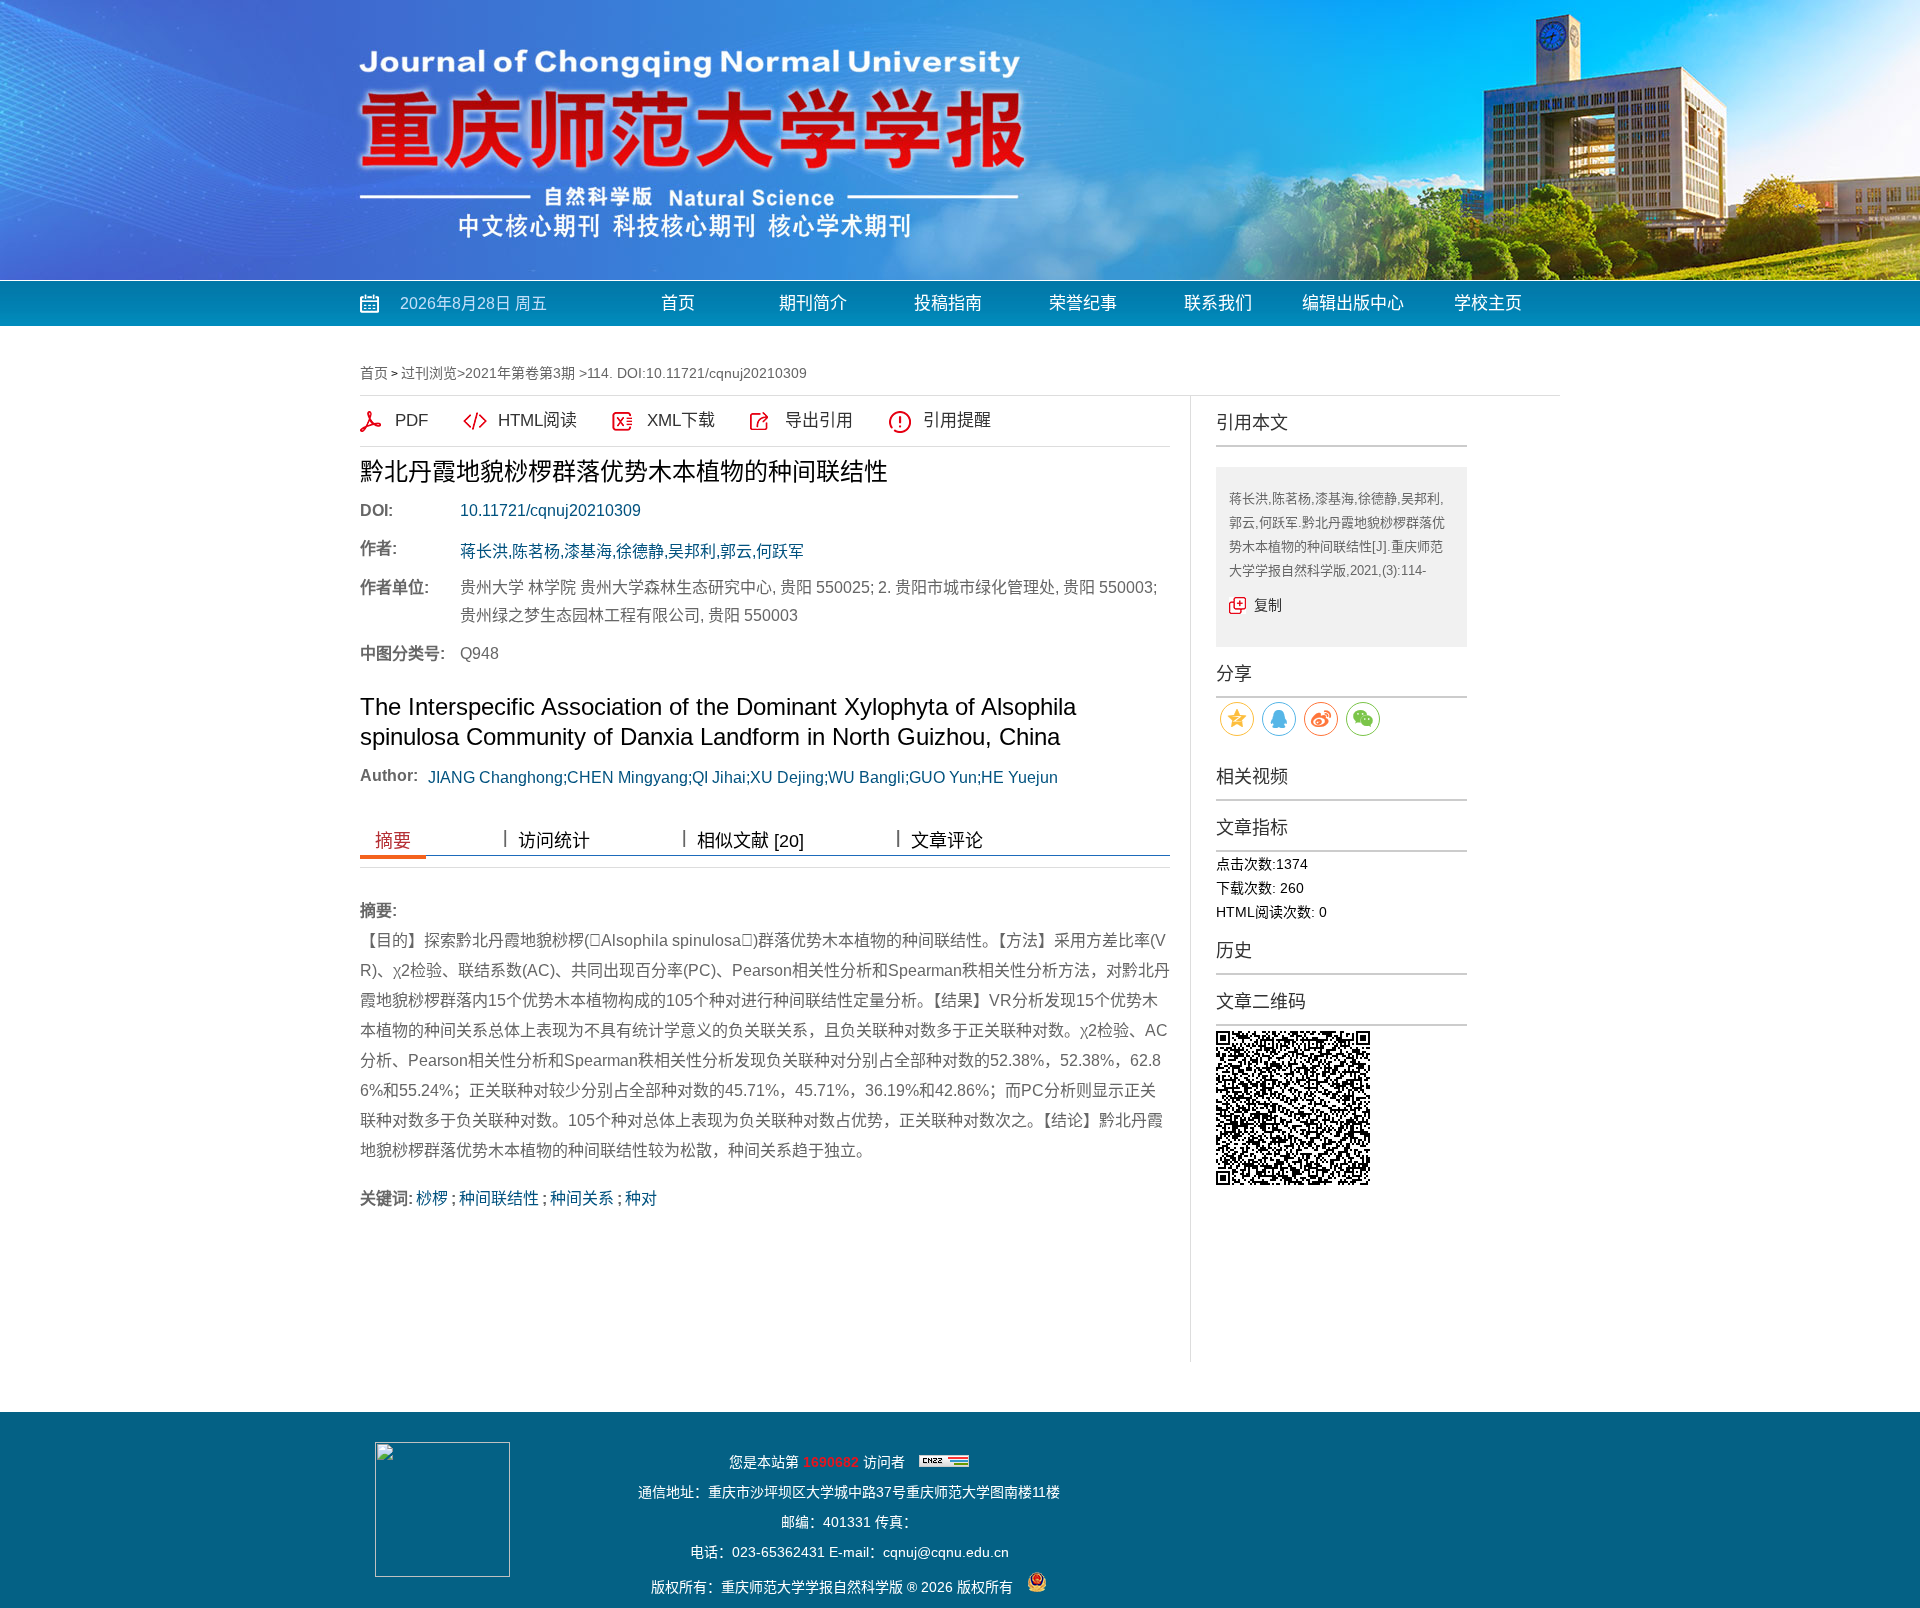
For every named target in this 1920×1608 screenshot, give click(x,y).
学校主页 (1488, 303)
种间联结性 (499, 1198)
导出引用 (819, 420)
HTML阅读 (537, 420)
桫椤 (432, 1198)
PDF (411, 420)
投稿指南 (948, 303)
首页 (678, 303)
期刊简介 (813, 303)
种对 (641, 1198)
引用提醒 (957, 420)
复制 (1268, 605)
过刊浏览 (429, 373)
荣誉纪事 (1083, 303)
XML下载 (681, 420)
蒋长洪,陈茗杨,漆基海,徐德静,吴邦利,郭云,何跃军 (632, 551)
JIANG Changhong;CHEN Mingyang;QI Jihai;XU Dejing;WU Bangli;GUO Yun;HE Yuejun (743, 777)
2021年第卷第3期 (520, 373)
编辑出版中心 (1353, 303)
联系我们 (1218, 303)
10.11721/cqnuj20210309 (550, 510)
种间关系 (582, 1198)
